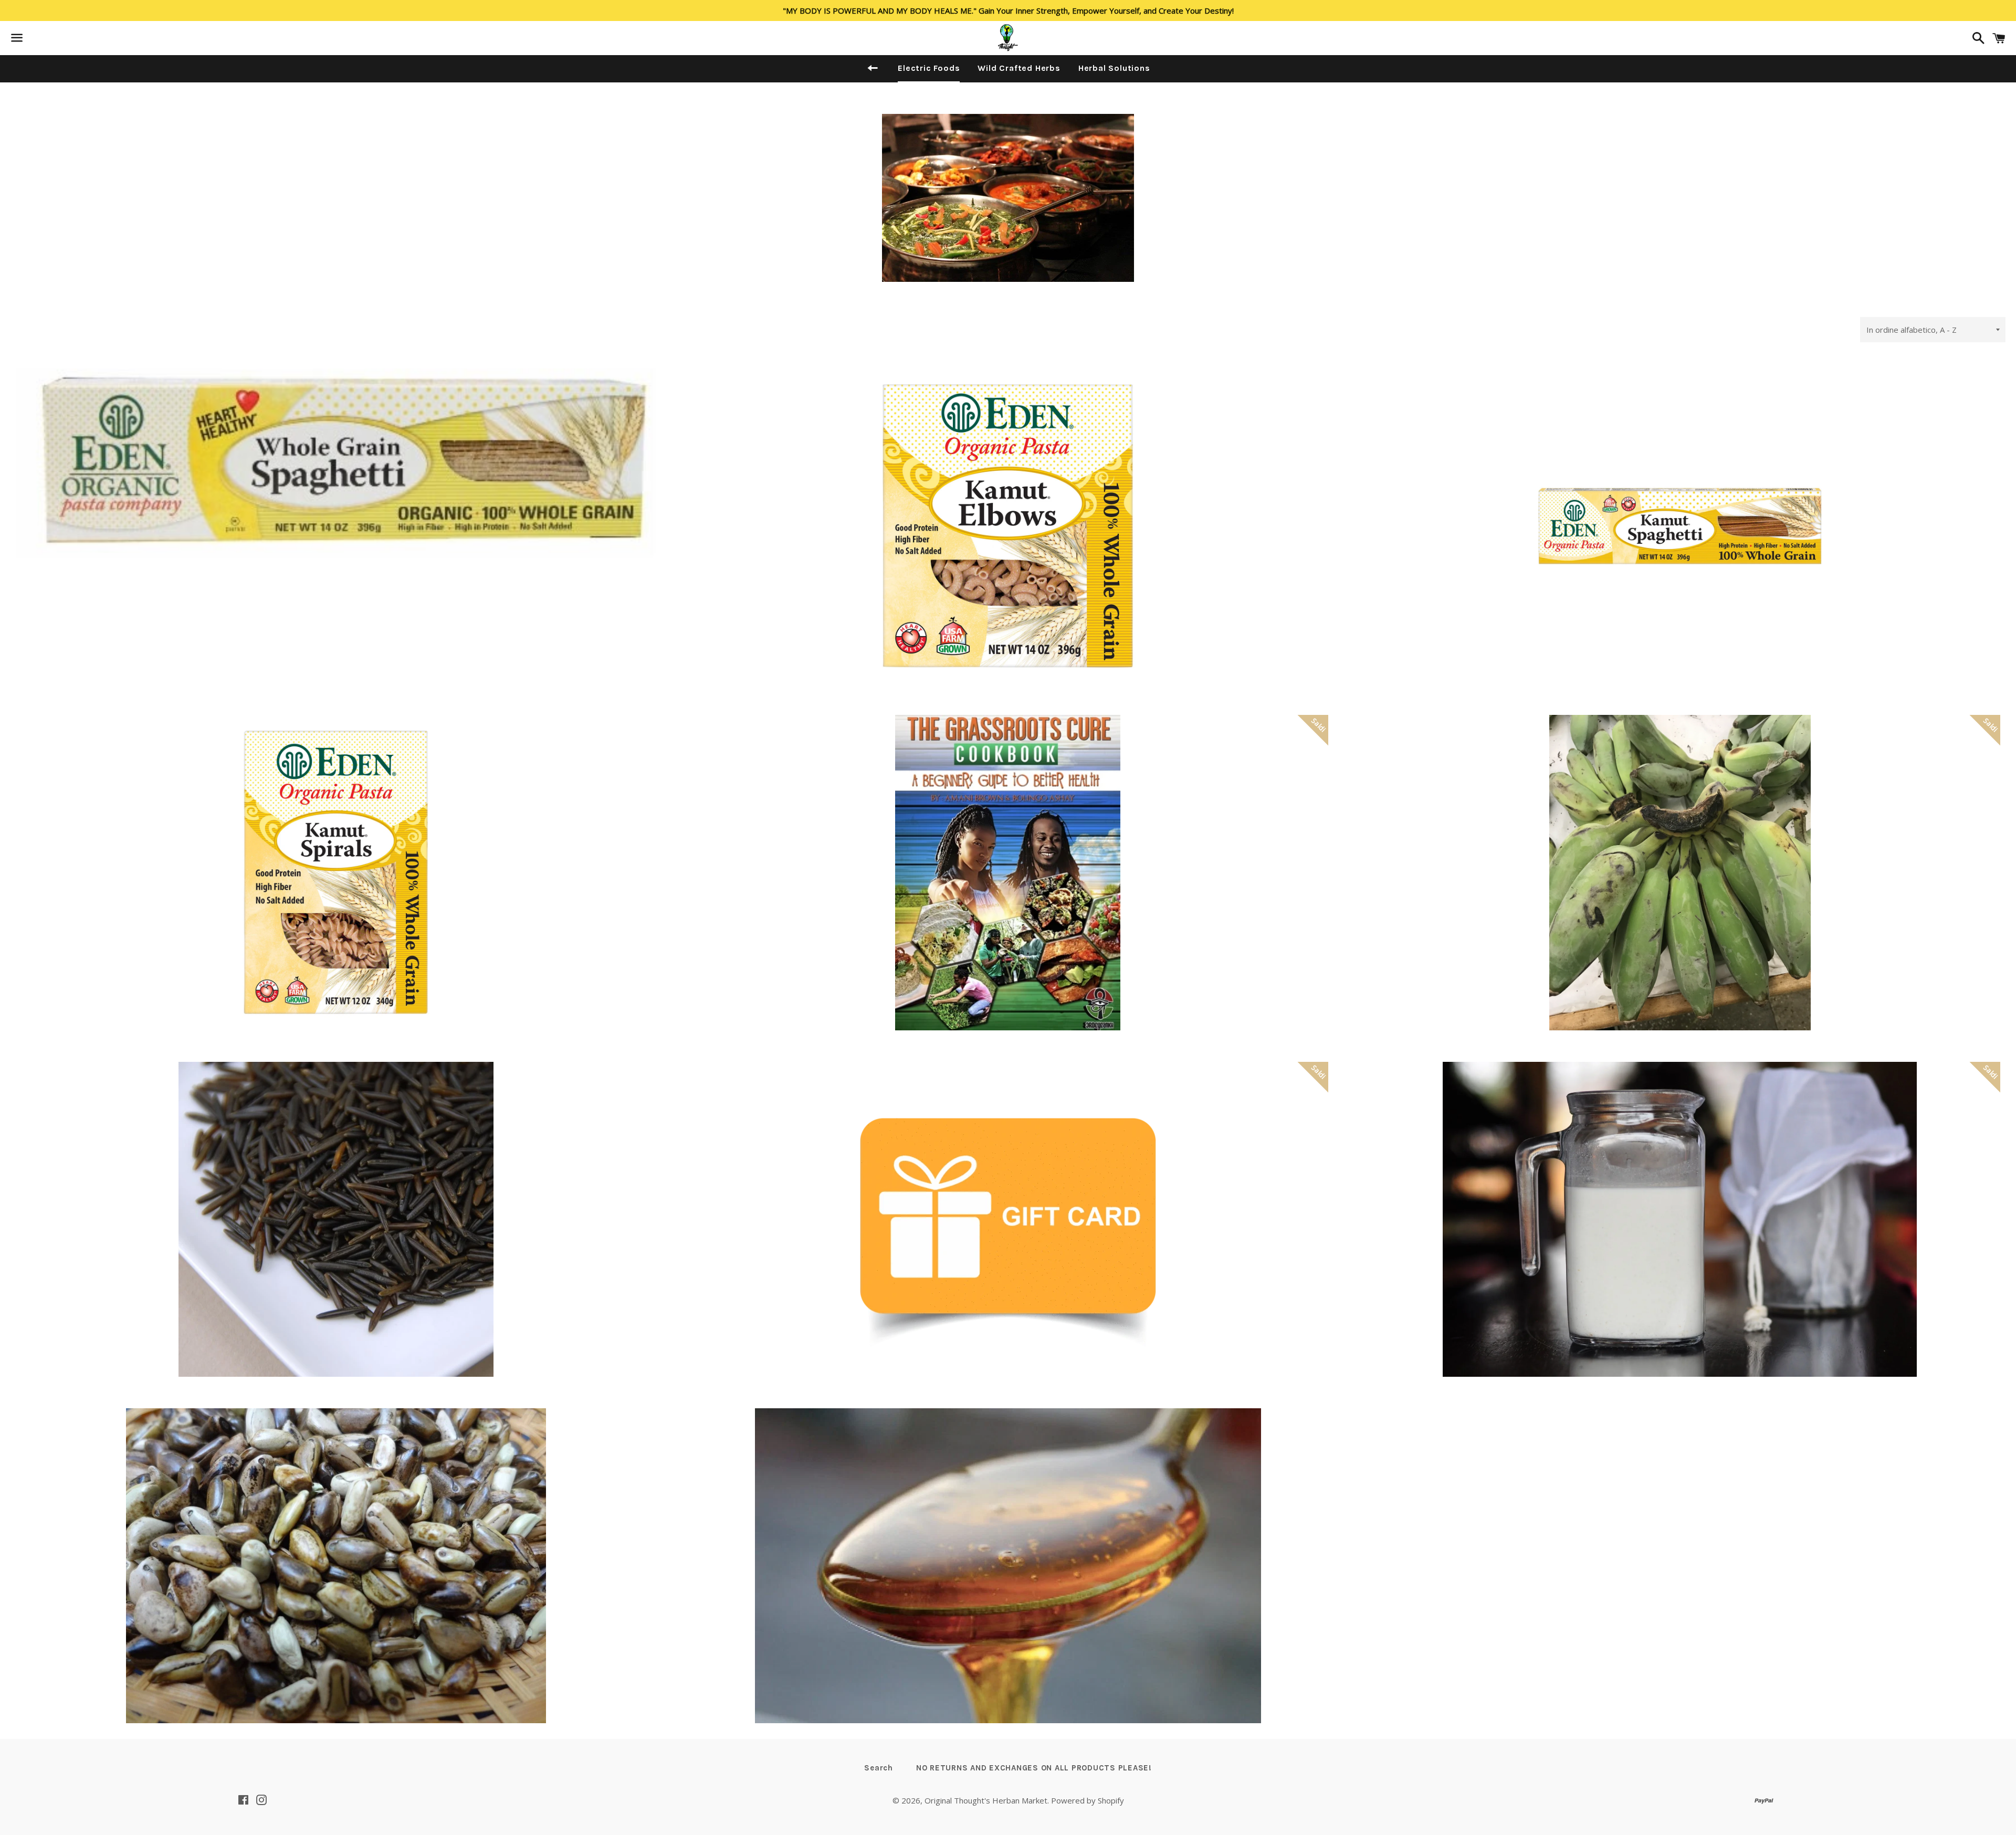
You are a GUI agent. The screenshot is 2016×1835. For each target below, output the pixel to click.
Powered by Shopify (1088, 1800)
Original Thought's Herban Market (986, 1800)
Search (879, 1768)
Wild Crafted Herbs (1019, 68)
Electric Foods (929, 68)
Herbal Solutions (1114, 68)
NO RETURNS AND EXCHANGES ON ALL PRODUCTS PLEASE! (1034, 1768)
